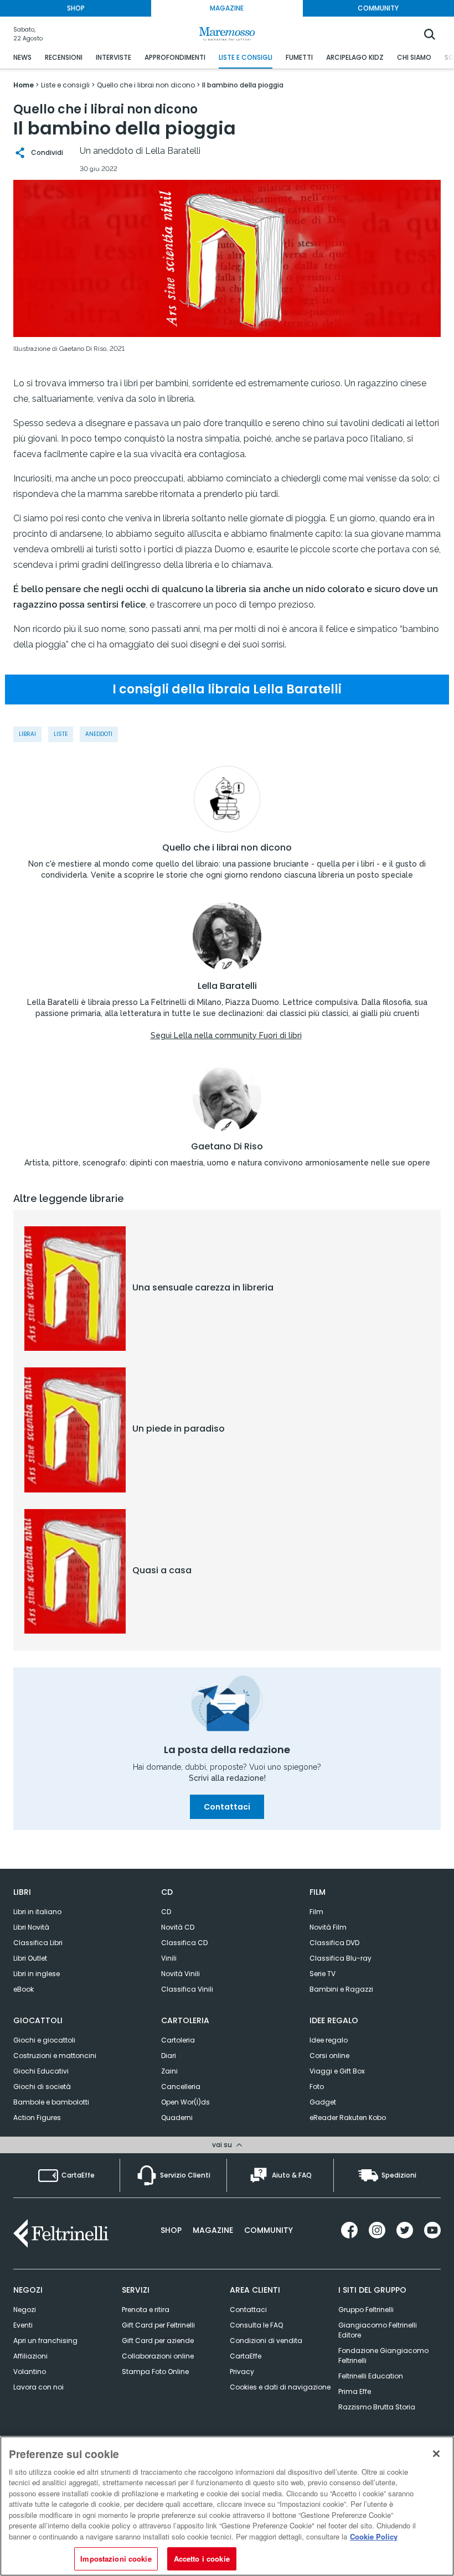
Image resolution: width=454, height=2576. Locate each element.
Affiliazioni (30, 2356)
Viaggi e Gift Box (337, 2071)
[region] (227, 2506)
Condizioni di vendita (266, 2341)
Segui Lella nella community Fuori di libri (226, 1035)
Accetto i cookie (202, 2559)
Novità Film (328, 1927)
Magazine (213, 2230)
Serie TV (323, 1974)
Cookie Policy (374, 2536)
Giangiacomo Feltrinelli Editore (378, 2330)
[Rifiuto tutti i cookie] (436, 2454)
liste (61, 734)
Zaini (169, 2071)
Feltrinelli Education (371, 2376)
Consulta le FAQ (256, 2325)
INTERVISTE (114, 57)
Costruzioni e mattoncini (55, 2056)
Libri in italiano (37, 1912)
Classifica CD (184, 1943)
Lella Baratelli (227, 986)
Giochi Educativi (41, 2071)
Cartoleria (178, 2040)
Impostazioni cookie (116, 2559)
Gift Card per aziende (158, 2341)
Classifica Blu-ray (341, 1958)
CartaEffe (246, 2356)
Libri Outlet (30, 1958)
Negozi (25, 2310)
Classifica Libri (38, 1943)
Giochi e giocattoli (44, 2040)
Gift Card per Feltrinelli (158, 2325)
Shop (171, 2230)
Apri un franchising (45, 2341)
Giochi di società (42, 2087)
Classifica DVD (334, 1943)
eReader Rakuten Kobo (348, 2118)
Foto (317, 2087)
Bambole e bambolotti (51, 2102)
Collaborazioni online (158, 2356)
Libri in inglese (37, 1974)
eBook (24, 1989)
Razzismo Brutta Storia (377, 2407)
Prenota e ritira (146, 2310)
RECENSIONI (64, 57)
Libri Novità (31, 1927)
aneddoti (99, 734)
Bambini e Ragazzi (341, 1989)
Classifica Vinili (187, 1989)
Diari (169, 2056)
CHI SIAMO (414, 57)
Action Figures (37, 2118)
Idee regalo (329, 2040)
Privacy (242, 2372)
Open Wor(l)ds (185, 2102)
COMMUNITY (378, 8)
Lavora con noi (38, 2387)
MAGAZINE (227, 8)
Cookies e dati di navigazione (280, 2387)
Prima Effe (355, 2391)
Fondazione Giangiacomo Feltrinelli (383, 2355)
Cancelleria (181, 2087)
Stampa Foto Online (155, 2372)
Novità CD (178, 1927)
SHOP (76, 8)
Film (316, 1912)
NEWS (22, 57)
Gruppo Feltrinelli (366, 2310)
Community (269, 2230)
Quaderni (177, 2118)
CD (166, 1912)
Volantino (30, 2372)
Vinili (169, 1958)
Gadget (323, 2102)
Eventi (23, 2325)
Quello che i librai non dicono (227, 848)
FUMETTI (299, 57)
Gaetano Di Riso (227, 1147)
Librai (27, 734)
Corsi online (329, 2056)
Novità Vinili (180, 1974)
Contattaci (227, 1807)
